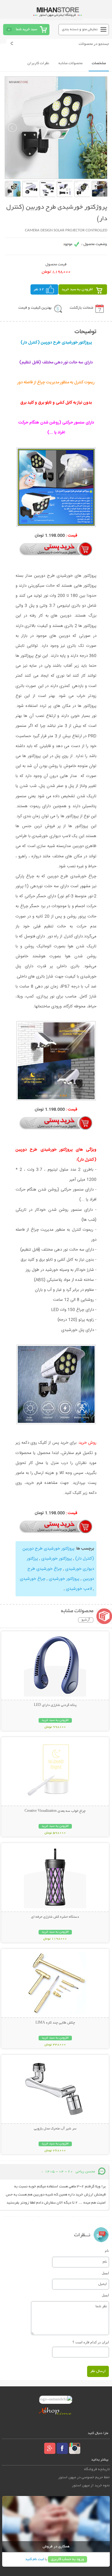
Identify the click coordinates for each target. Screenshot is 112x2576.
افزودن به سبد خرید (77, 289)
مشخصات (99, 63)
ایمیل (105, 2273)
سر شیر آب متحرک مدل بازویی (55, 2129)
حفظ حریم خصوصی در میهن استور (84, 2477)
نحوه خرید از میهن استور (91, 2486)
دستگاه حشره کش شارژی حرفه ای (55, 1917)
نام (107, 2251)
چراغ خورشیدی (33, 1579)
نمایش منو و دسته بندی (80, 29)
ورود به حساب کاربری (68, 2559)
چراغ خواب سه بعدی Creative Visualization (55, 1811)
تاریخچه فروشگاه (97, 2469)
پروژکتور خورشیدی (56, 1559)
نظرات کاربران (38, 63)
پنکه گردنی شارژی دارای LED (55, 1705)
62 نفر (39, 289)
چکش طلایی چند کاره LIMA (55, 2023)
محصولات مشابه (70, 63)
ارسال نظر (98, 2371)
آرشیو (86, 1620)
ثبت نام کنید (35, 2559)
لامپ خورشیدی (79, 1589)
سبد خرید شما (26, 29)
